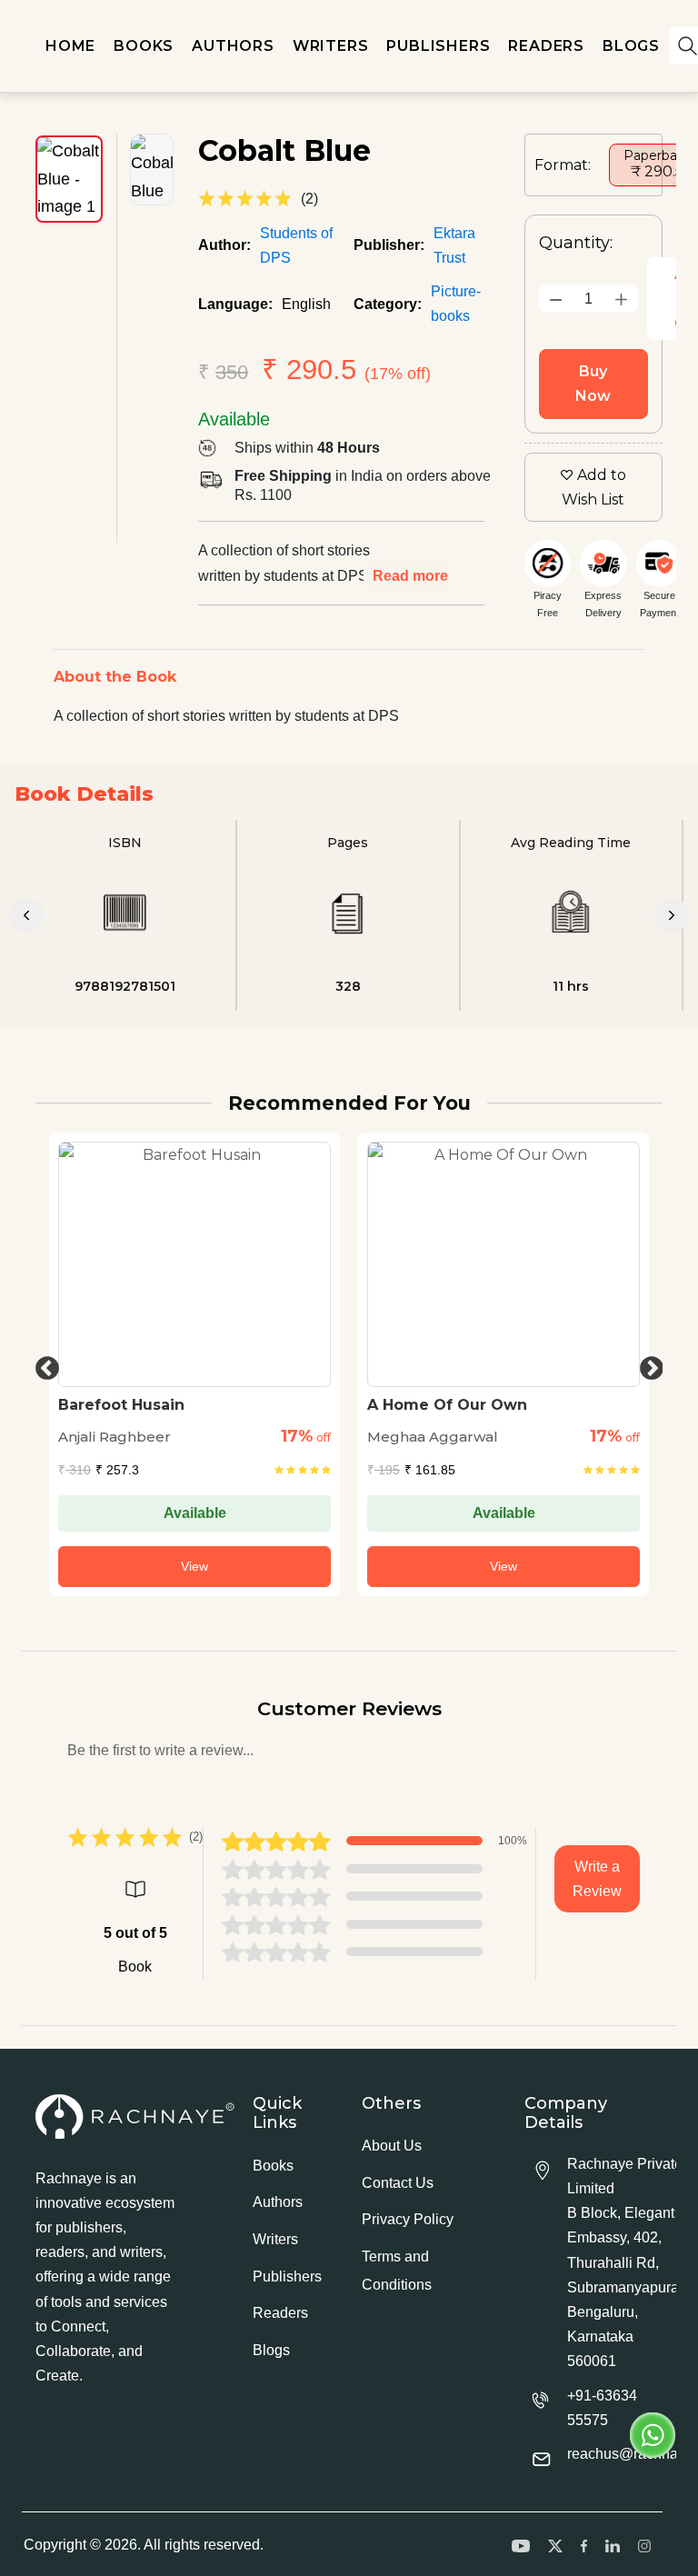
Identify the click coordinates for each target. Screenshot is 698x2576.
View (194, 1566)
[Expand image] (152, 170)
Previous (43, 1364)
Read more (410, 576)
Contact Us (398, 2183)
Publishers (287, 2276)
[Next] (672, 915)
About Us (392, 2146)
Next (647, 1364)
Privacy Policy (408, 2219)
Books (273, 2166)
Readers (280, 2313)
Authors (278, 2202)
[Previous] (26, 915)
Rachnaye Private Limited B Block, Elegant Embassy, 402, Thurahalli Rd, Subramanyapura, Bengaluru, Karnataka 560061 (625, 2263)
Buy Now (593, 384)
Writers (275, 2239)
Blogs (271, 2350)
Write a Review (597, 1879)
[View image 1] (69, 179)
